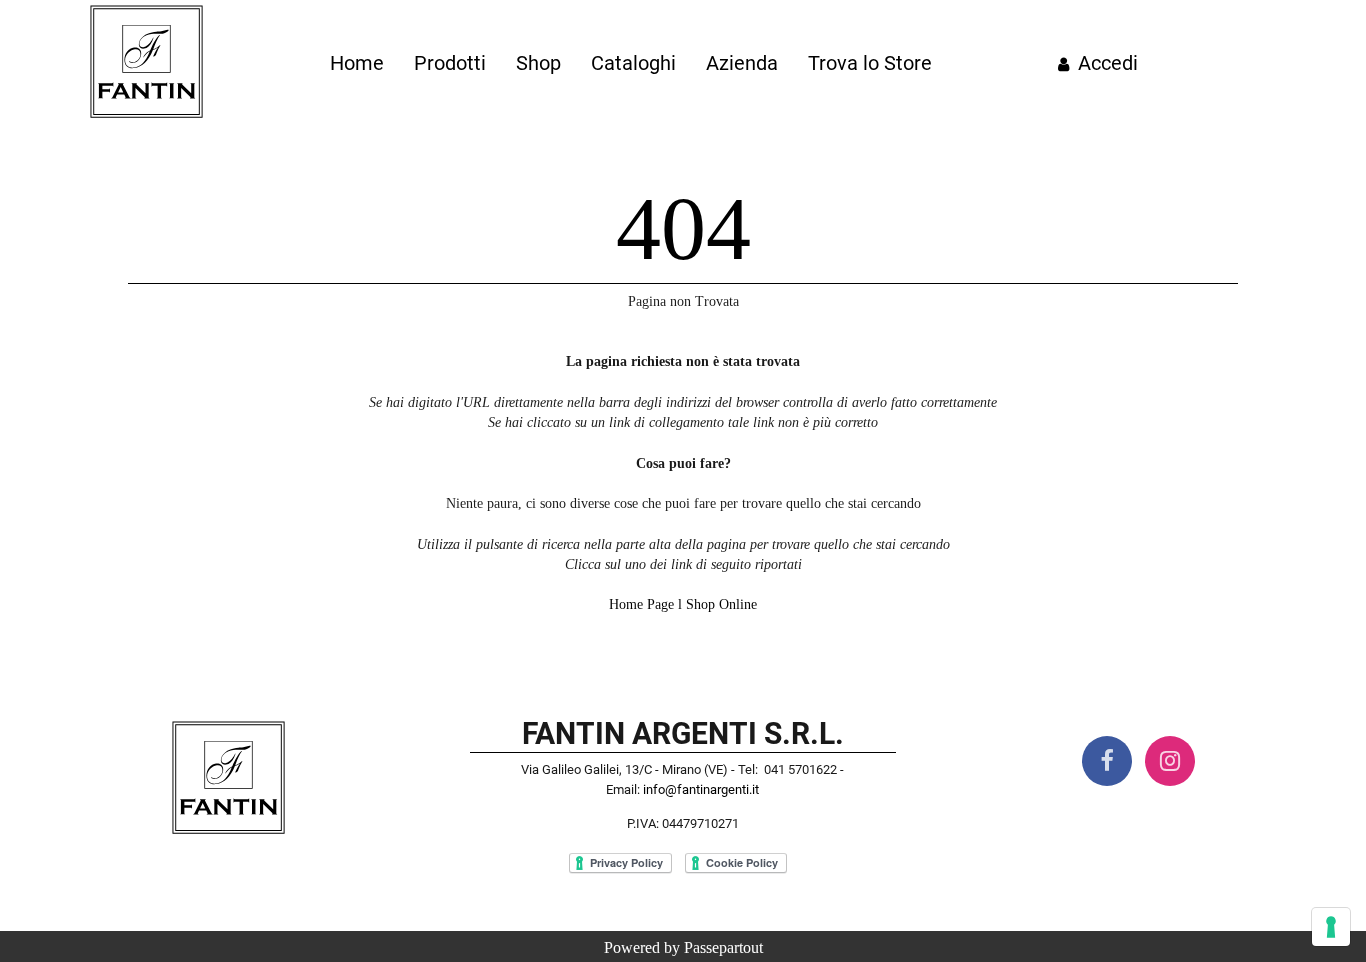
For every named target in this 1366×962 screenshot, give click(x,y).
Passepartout (723, 947)
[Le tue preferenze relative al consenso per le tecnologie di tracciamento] (1331, 927)
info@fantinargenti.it (701, 789)
